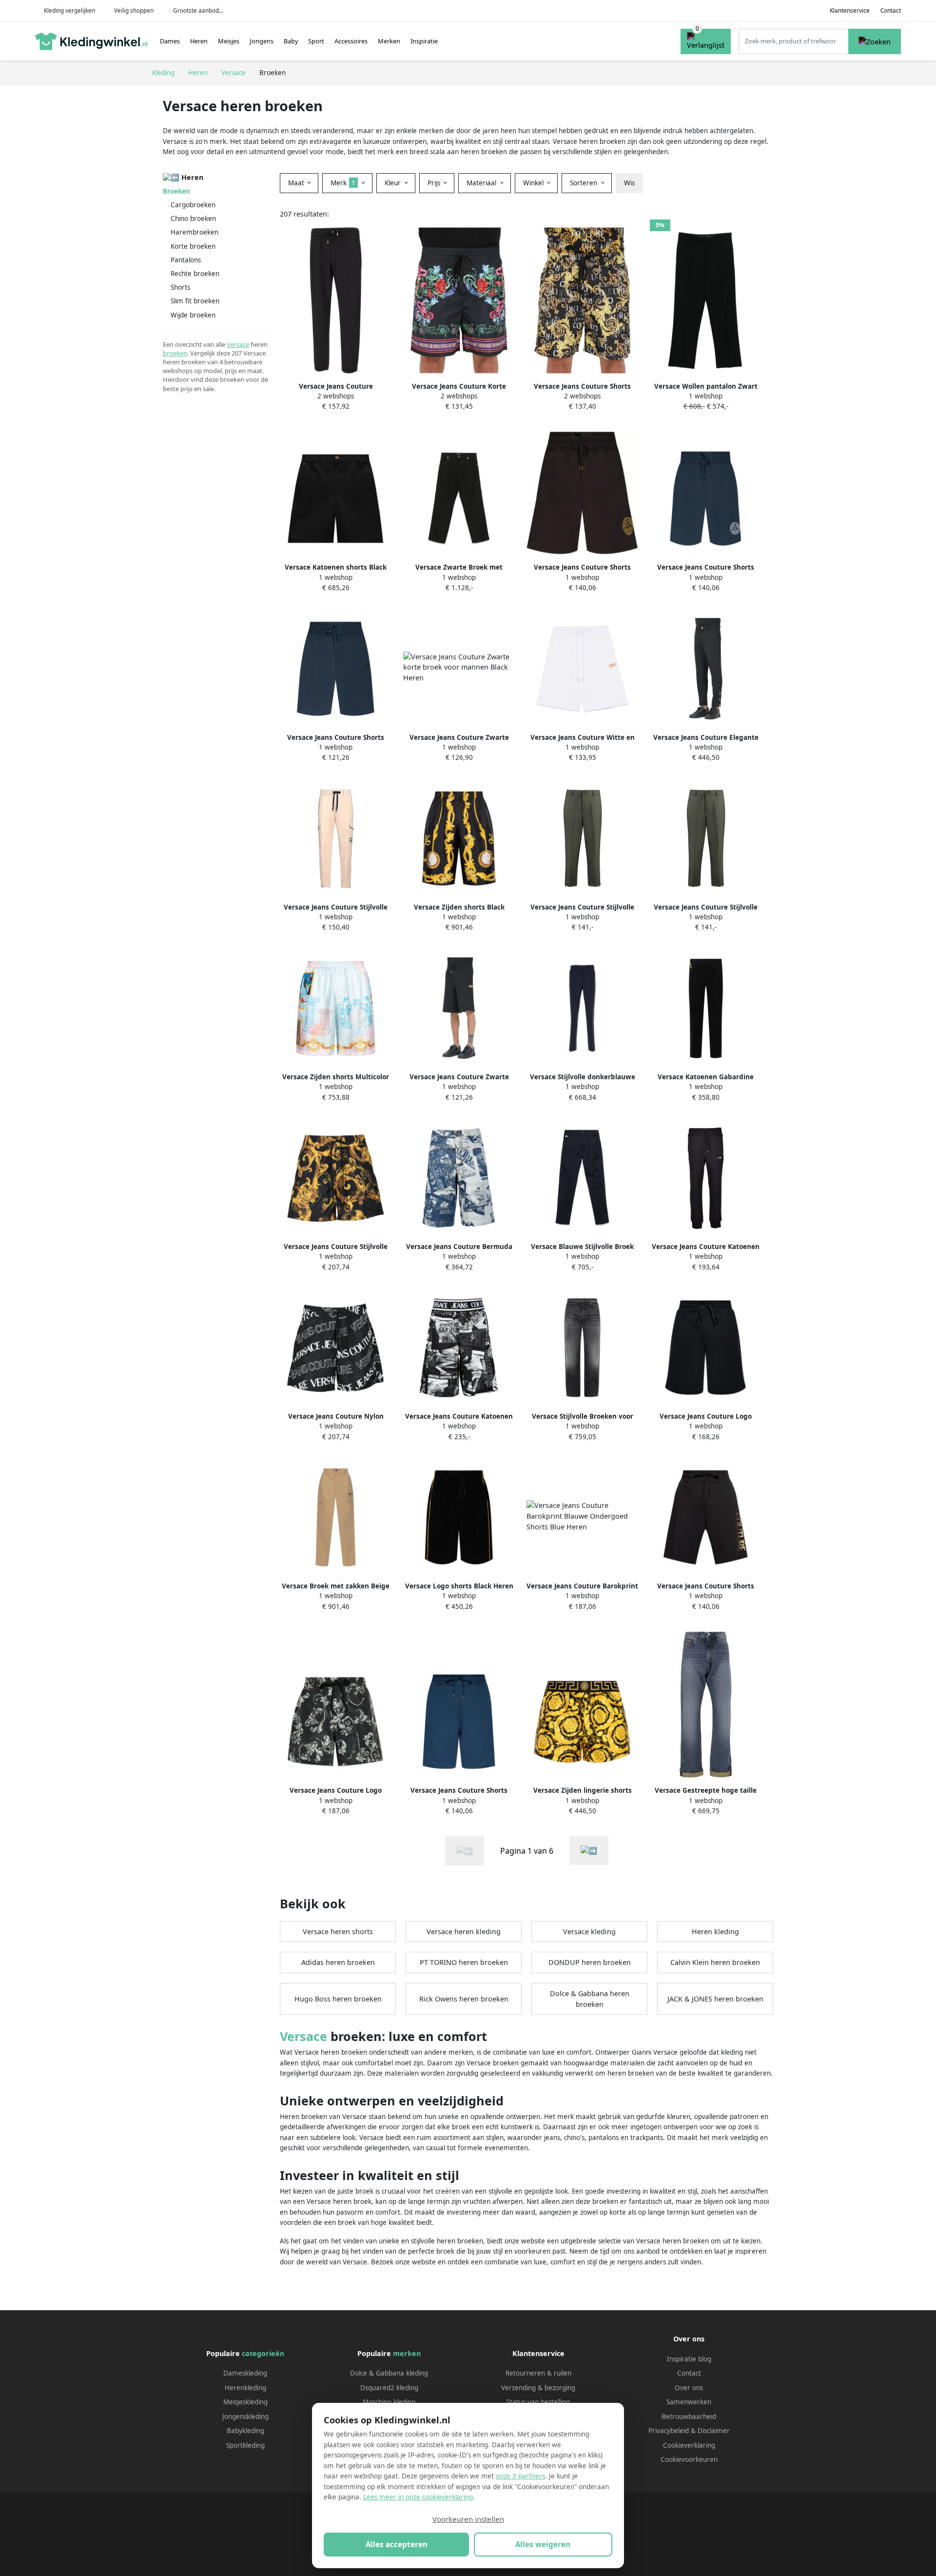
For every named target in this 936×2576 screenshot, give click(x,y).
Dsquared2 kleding (389, 2388)
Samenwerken (689, 2402)
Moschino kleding (389, 2402)
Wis (629, 183)
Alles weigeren (543, 2544)
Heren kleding (715, 1932)
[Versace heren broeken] (589, 1851)
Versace (238, 344)
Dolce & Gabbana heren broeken (590, 1999)
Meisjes (229, 41)
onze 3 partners (520, 2476)
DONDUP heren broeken (590, 1962)
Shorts (180, 287)
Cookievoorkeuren (689, 2459)
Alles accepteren (397, 2544)
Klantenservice (850, 10)
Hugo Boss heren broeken (338, 1999)
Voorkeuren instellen (468, 2519)
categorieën (263, 2353)
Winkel (534, 183)
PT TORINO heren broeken (464, 1962)
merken (407, 2353)
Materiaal (482, 183)
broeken (175, 353)
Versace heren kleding (464, 1932)
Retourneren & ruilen (538, 2373)
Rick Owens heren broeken (464, 1999)
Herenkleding (245, 2388)
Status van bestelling (538, 2402)
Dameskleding (245, 2373)
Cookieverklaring (689, 2445)
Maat (297, 183)
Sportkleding (245, 2445)
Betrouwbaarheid (689, 2417)
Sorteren (585, 183)
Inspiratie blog (689, 2359)
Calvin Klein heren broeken (715, 1962)
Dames (170, 41)
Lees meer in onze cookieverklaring (418, 2497)
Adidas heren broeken (338, 1962)
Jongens (262, 41)
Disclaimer (714, 2431)
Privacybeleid (669, 2431)
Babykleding (245, 2431)
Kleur (394, 183)
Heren (199, 41)
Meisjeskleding (245, 2402)
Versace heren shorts (338, 1932)
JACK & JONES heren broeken (715, 1999)
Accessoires (351, 41)
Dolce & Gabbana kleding (389, 2373)
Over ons (689, 2388)
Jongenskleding (245, 2417)
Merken (389, 41)
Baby (291, 41)
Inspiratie (424, 41)
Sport (316, 41)
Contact (891, 10)
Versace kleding (589, 1932)
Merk (343, 183)
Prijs (435, 183)
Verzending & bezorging (538, 2388)
